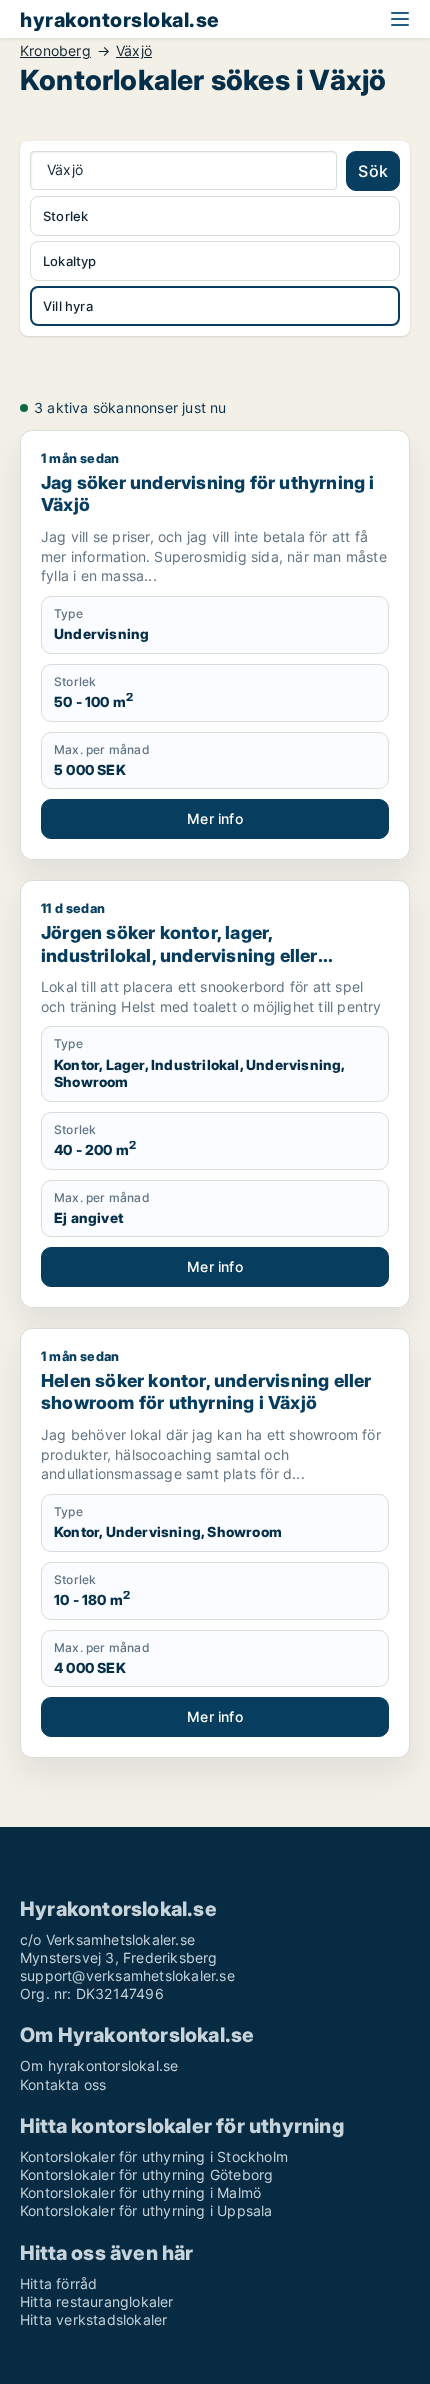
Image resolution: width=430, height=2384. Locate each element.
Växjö (134, 51)
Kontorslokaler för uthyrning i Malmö (140, 2192)
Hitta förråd (58, 2283)
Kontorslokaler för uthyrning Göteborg (146, 2174)
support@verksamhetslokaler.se (127, 1975)
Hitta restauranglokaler (97, 2301)
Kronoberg (55, 51)
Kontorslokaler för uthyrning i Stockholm (154, 2156)
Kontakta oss (63, 2084)
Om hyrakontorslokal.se (99, 2065)
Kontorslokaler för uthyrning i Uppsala (146, 2210)
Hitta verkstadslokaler (93, 2319)
